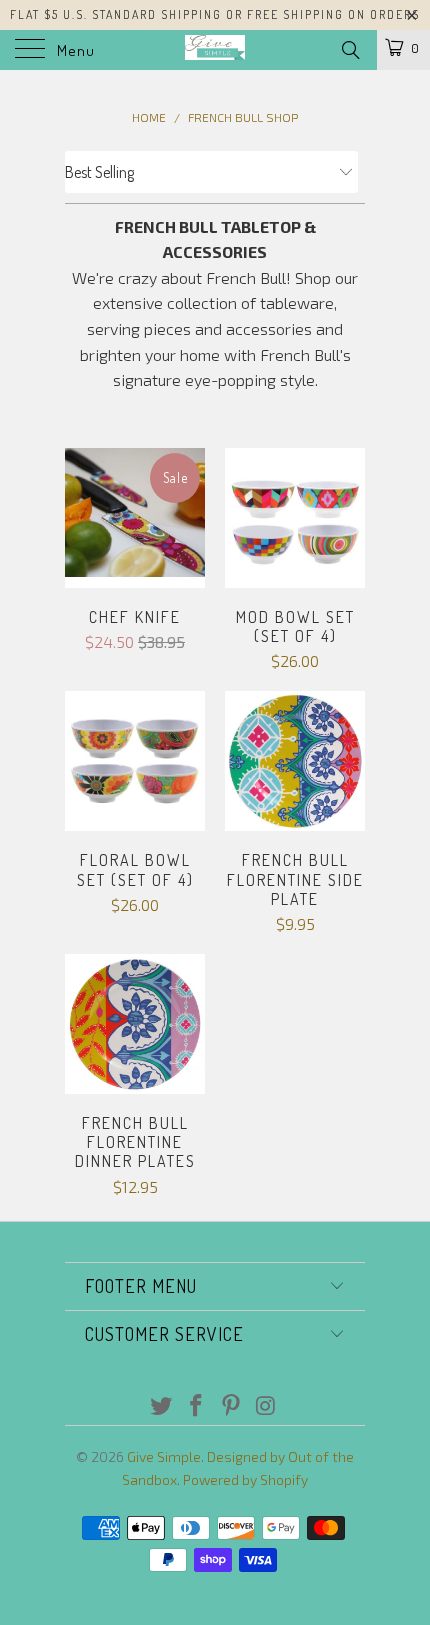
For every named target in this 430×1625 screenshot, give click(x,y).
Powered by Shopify (245, 1479)
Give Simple (164, 1456)
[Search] (349, 49)
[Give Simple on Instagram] (266, 1406)
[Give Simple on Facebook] (197, 1406)
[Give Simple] (215, 50)
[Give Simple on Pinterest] (232, 1406)
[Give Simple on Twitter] (162, 1406)
